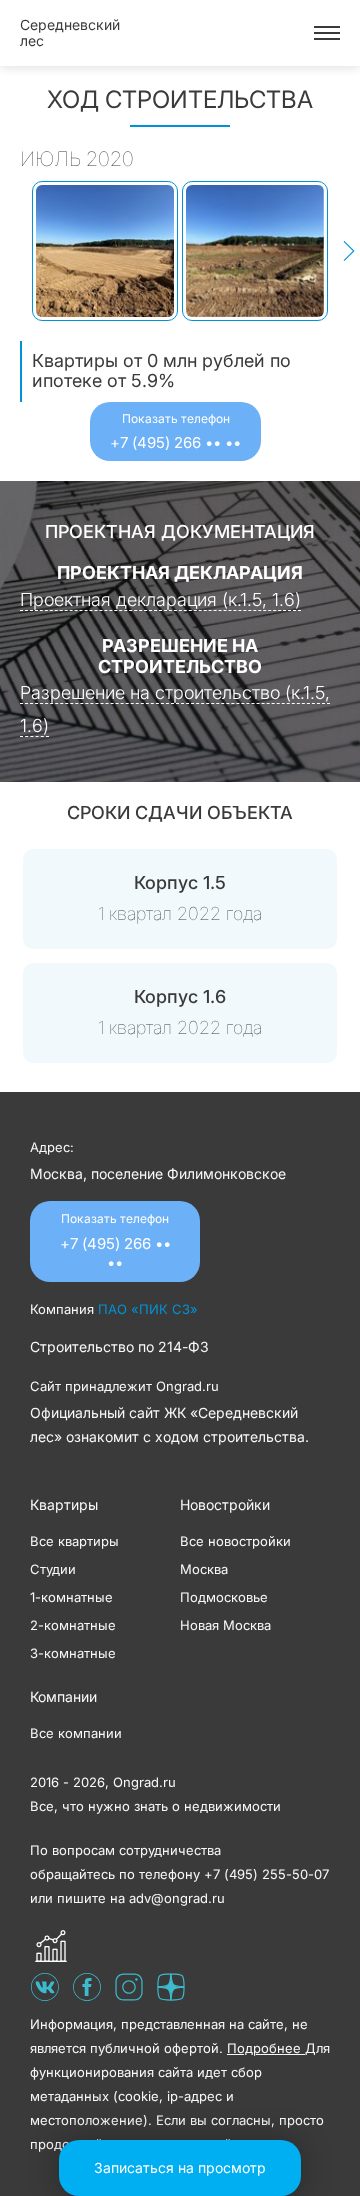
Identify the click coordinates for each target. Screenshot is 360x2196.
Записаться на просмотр (180, 2167)
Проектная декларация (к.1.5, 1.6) (160, 599)
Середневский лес (70, 32)
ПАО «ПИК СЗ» (148, 1309)
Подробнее (266, 2048)
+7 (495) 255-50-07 (266, 1874)
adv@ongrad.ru (177, 1898)
